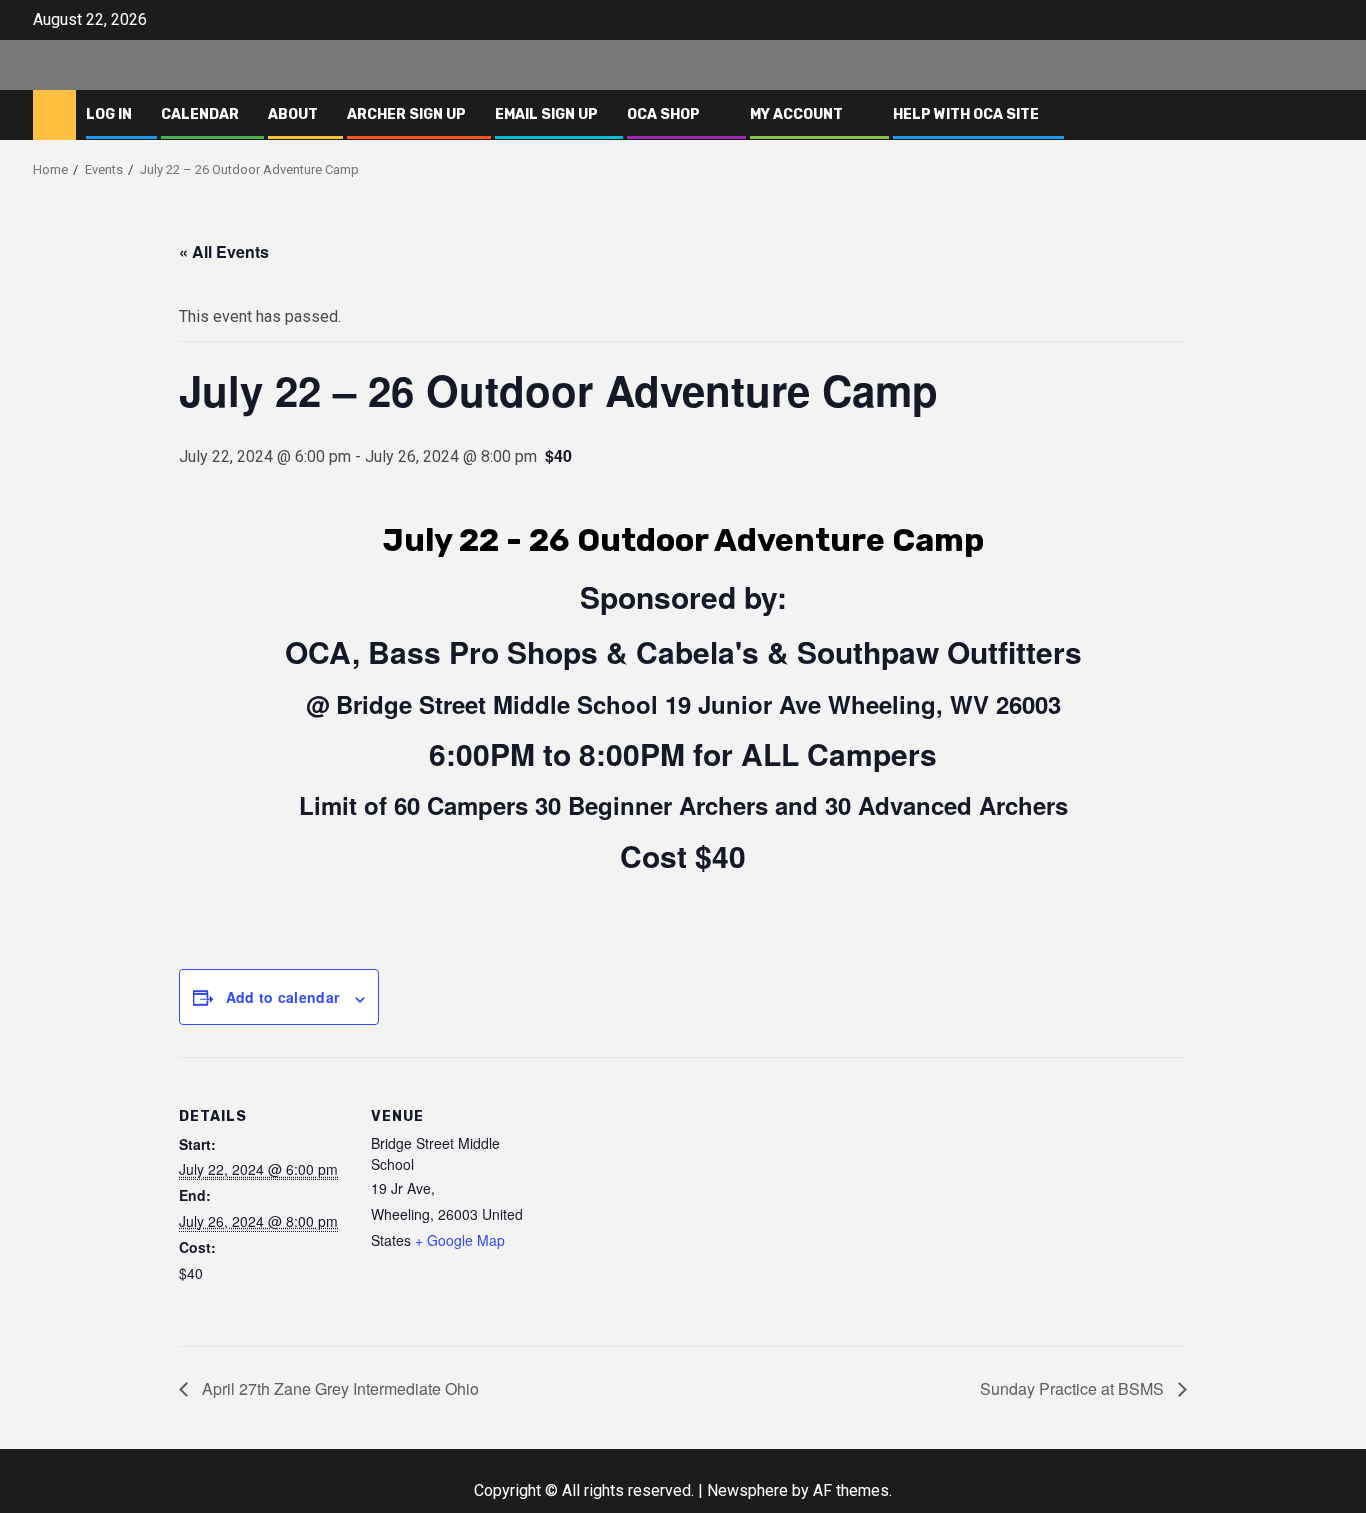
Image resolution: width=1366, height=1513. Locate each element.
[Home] (54, 114)
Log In (109, 114)
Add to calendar (283, 997)
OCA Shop (663, 114)
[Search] (1318, 115)
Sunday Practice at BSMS (1074, 1388)
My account (796, 114)
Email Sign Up (546, 114)
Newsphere (747, 1490)
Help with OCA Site (966, 114)
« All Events (224, 251)
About (293, 114)
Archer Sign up (406, 114)
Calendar (200, 114)
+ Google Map (460, 1240)
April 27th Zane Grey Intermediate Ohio (338, 1388)
